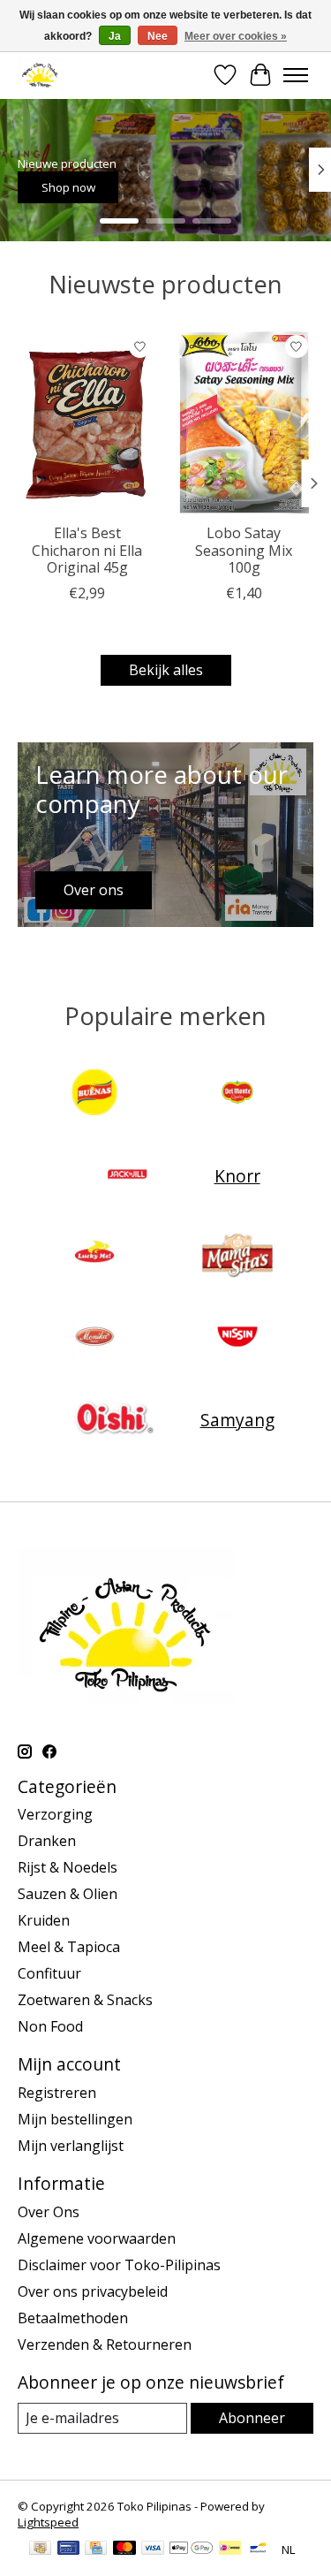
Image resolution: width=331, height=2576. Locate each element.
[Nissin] (237, 1339)
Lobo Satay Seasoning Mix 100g (244, 550)
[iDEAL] (230, 2549)
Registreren (57, 2093)
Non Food (50, 2026)
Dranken (47, 1841)
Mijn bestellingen (75, 2119)
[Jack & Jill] (127, 1176)
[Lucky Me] (94, 1258)
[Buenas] (94, 1094)
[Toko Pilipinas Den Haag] (40, 75)
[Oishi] (113, 1420)
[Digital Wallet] (191, 2549)
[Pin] (68, 2549)
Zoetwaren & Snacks (85, 2000)
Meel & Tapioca (69, 1947)
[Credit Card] (96, 2549)
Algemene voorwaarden (97, 2238)
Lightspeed (48, 2522)
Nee (158, 36)
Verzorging (55, 1814)
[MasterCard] (124, 2549)
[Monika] (94, 1339)
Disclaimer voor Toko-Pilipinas (119, 2265)
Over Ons (49, 2212)
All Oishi (169, 187)
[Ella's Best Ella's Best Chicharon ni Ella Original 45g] (87, 422)
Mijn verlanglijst (71, 2146)
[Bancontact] (258, 2549)
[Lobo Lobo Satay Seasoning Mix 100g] (244, 422)
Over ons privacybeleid (93, 2291)
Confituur (49, 1973)
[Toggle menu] (296, 75)
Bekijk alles (166, 670)
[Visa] (153, 2549)
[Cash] (40, 2549)
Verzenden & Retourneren (105, 2344)
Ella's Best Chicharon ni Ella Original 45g (87, 550)
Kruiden (44, 1920)
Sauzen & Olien (68, 1894)
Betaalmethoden (73, 2318)
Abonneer (252, 2418)
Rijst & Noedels (68, 1867)
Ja (115, 36)
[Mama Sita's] (237, 1258)
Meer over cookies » (236, 36)
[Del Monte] (237, 1094)
